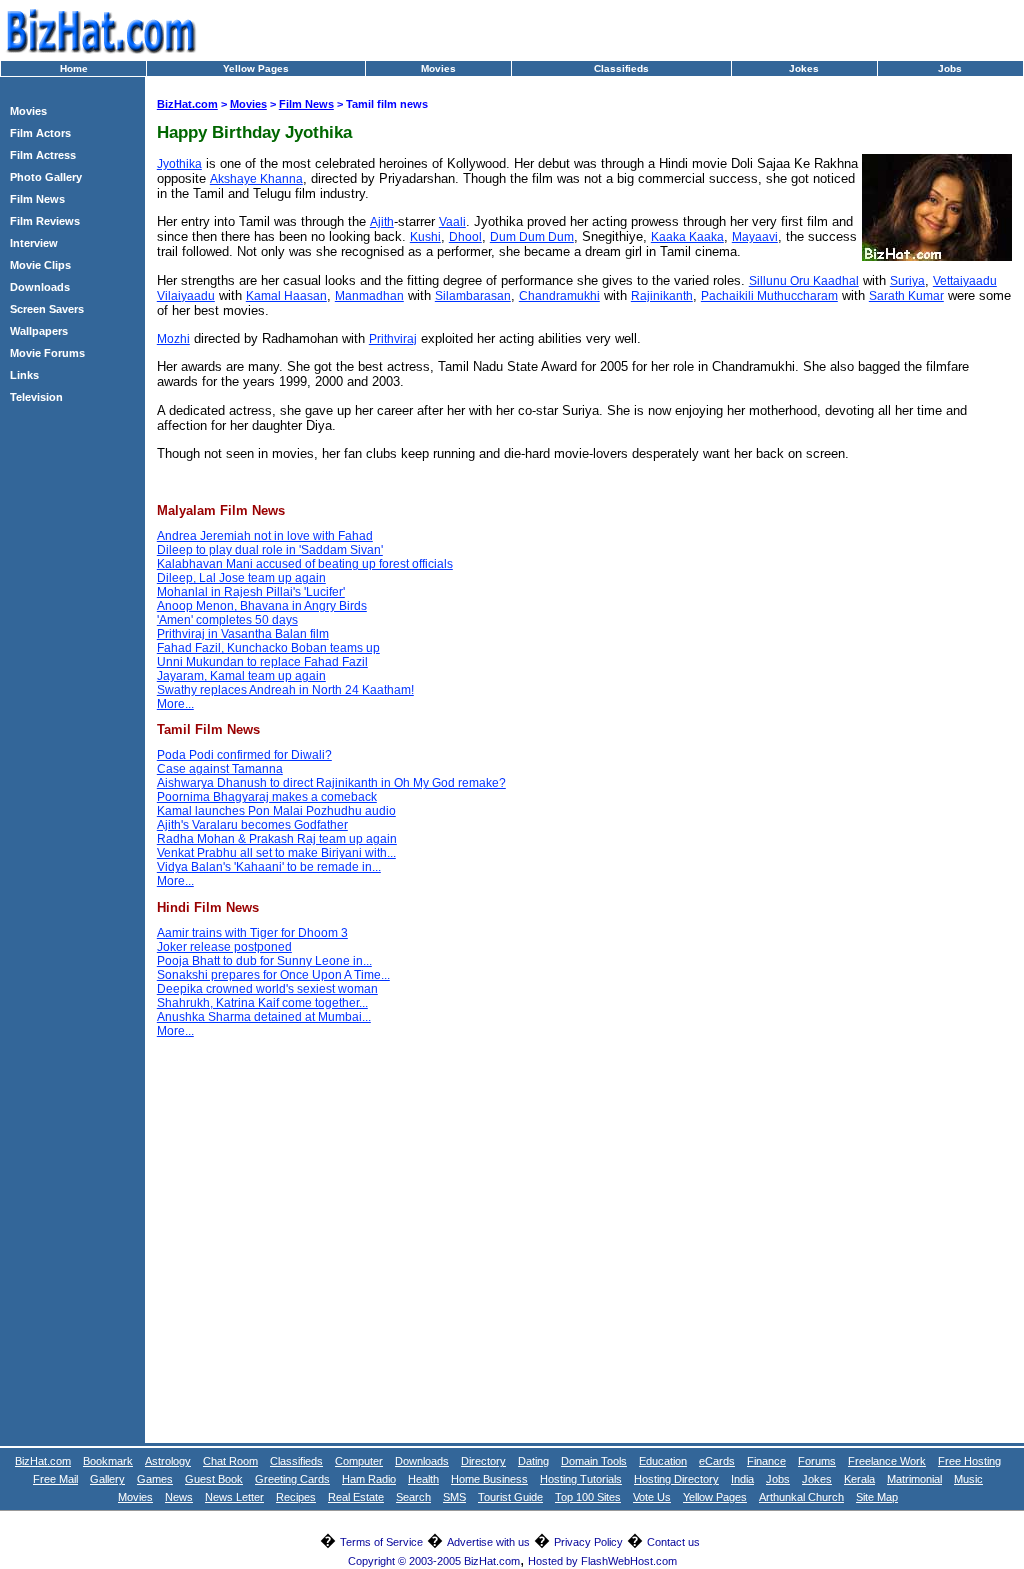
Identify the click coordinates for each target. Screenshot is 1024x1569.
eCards (717, 1461)
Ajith (382, 222)
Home (74, 68)
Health (423, 1479)
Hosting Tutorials (581, 1479)
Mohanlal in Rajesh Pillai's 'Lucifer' (251, 592)
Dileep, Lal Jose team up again (241, 578)
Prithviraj (393, 339)
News (179, 1497)
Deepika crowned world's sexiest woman (267, 989)
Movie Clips (40, 265)
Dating (533, 1461)
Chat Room (230, 1461)
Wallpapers (39, 331)
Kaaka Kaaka (687, 237)
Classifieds (621, 68)
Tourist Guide (510, 1497)
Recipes (296, 1497)
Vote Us (652, 1497)
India (742, 1479)
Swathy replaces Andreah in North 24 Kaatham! (285, 690)
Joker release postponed (224, 947)
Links (24, 375)
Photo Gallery (46, 177)
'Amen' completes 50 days (227, 620)
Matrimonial (914, 1479)
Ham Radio (369, 1479)
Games (155, 1479)
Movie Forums (47, 353)
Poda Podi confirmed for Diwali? (244, 755)
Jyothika (179, 164)
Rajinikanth (662, 296)
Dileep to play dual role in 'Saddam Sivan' (270, 550)
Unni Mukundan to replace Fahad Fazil (262, 662)
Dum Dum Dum (532, 237)
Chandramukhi (559, 296)
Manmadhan (369, 296)
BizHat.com (187, 104)
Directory (483, 1461)
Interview (34, 243)
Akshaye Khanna (256, 179)
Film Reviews (45, 221)
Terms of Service (381, 1542)
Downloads (40, 287)
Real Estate (356, 1497)
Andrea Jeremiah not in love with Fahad (265, 536)
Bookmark (108, 1461)
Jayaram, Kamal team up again (241, 676)
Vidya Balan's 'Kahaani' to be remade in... (269, 867)
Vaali (452, 222)
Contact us (673, 1542)
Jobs (950, 68)
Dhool (465, 237)
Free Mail (55, 1479)
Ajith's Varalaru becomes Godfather (252, 825)
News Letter (234, 1497)
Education (663, 1461)
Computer (359, 1461)
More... (175, 704)
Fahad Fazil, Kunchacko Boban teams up (268, 648)
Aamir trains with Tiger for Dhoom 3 (252, 933)
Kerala (859, 1479)
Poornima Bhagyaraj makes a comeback (267, 797)
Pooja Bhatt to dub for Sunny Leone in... (264, 961)
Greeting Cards (292, 1479)
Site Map (877, 1497)
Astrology (168, 1461)
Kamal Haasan (286, 296)
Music (968, 1479)
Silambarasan (473, 296)
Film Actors (40, 133)
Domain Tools (594, 1461)
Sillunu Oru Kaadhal (804, 281)
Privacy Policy (588, 1542)
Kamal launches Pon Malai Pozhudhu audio (276, 811)
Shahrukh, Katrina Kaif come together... (262, 1003)
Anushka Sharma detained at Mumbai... (264, 1017)
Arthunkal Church (801, 1497)
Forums (817, 1461)
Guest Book (214, 1479)
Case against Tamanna (220, 769)
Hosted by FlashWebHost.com (602, 1561)
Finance (766, 1461)
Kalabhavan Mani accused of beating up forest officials (305, 564)
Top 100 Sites (588, 1497)
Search (413, 1497)
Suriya (907, 281)
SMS (454, 1497)
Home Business (489, 1479)
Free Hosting (969, 1461)
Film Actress (43, 155)
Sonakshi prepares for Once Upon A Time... (273, 975)
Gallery (107, 1479)
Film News (37, 199)
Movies (438, 68)
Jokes (804, 68)
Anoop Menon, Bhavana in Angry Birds (262, 606)
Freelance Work (887, 1461)
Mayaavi (755, 237)
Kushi (425, 237)
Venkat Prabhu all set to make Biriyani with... (276, 853)
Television (36, 397)
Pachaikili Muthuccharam (769, 296)
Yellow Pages (256, 68)
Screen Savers (47, 309)
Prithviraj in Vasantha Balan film (243, 634)
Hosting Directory (676, 1479)
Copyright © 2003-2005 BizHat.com (434, 1561)
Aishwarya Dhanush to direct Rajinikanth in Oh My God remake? (331, 783)
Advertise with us (488, 1542)
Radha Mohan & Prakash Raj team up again (277, 839)
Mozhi (173, 339)
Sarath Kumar (906, 296)
